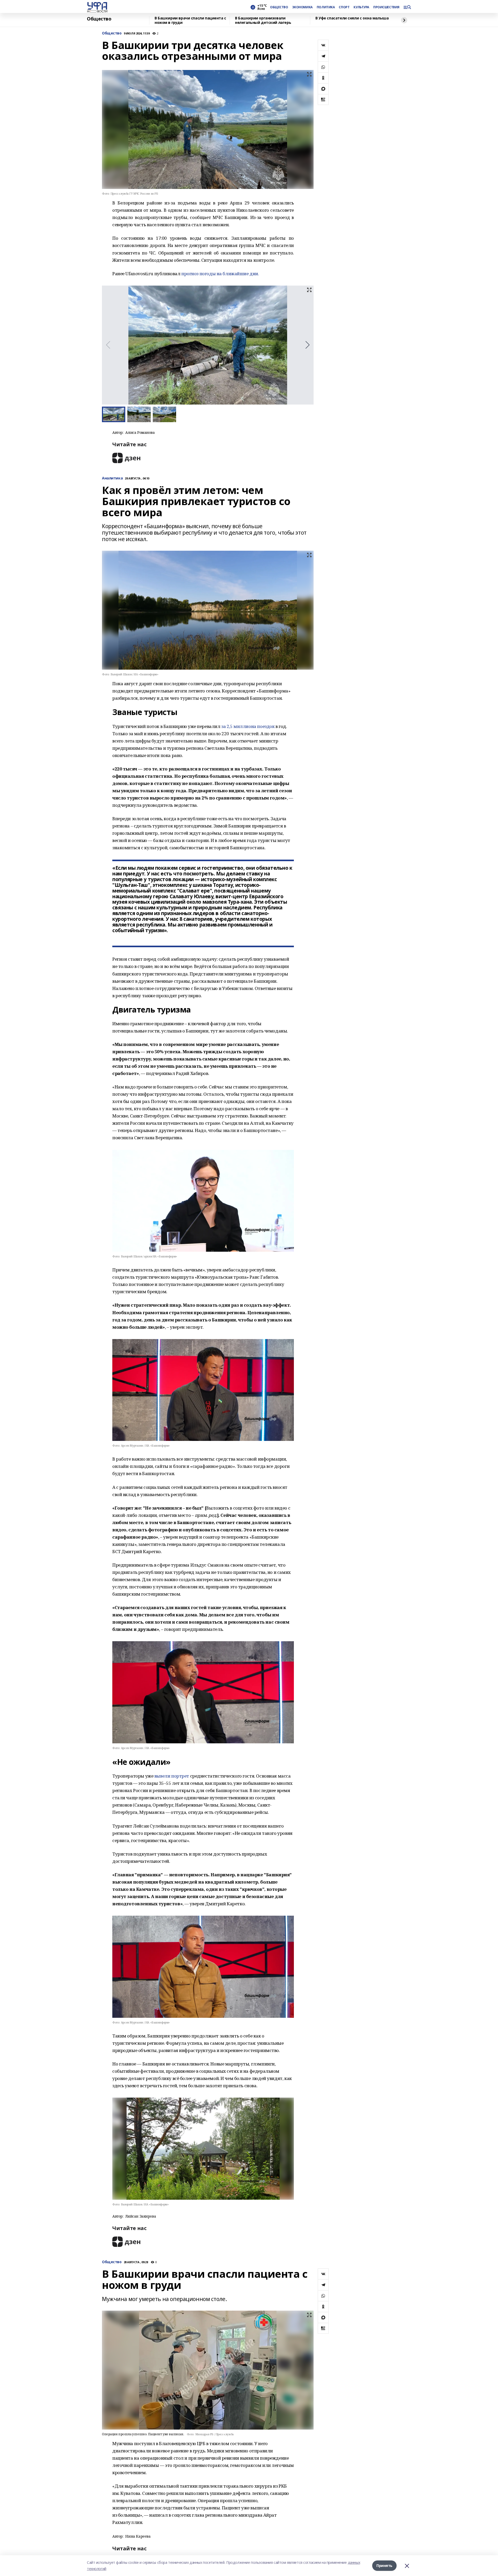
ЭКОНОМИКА (302, 7)
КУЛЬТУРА (361, 7)
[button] (307, 345)
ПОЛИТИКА (326, 7)
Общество (99, 19)
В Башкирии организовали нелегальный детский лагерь (263, 20)
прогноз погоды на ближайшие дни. (221, 274)
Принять (384, 2566)
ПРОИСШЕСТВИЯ (386, 7)
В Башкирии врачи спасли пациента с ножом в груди (190, 20)
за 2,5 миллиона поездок (248, 726)
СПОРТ (344, 7)
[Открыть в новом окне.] (127, 458)
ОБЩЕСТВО (279, 7)
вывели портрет (172, 1776)
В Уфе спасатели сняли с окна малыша (352, 18)
